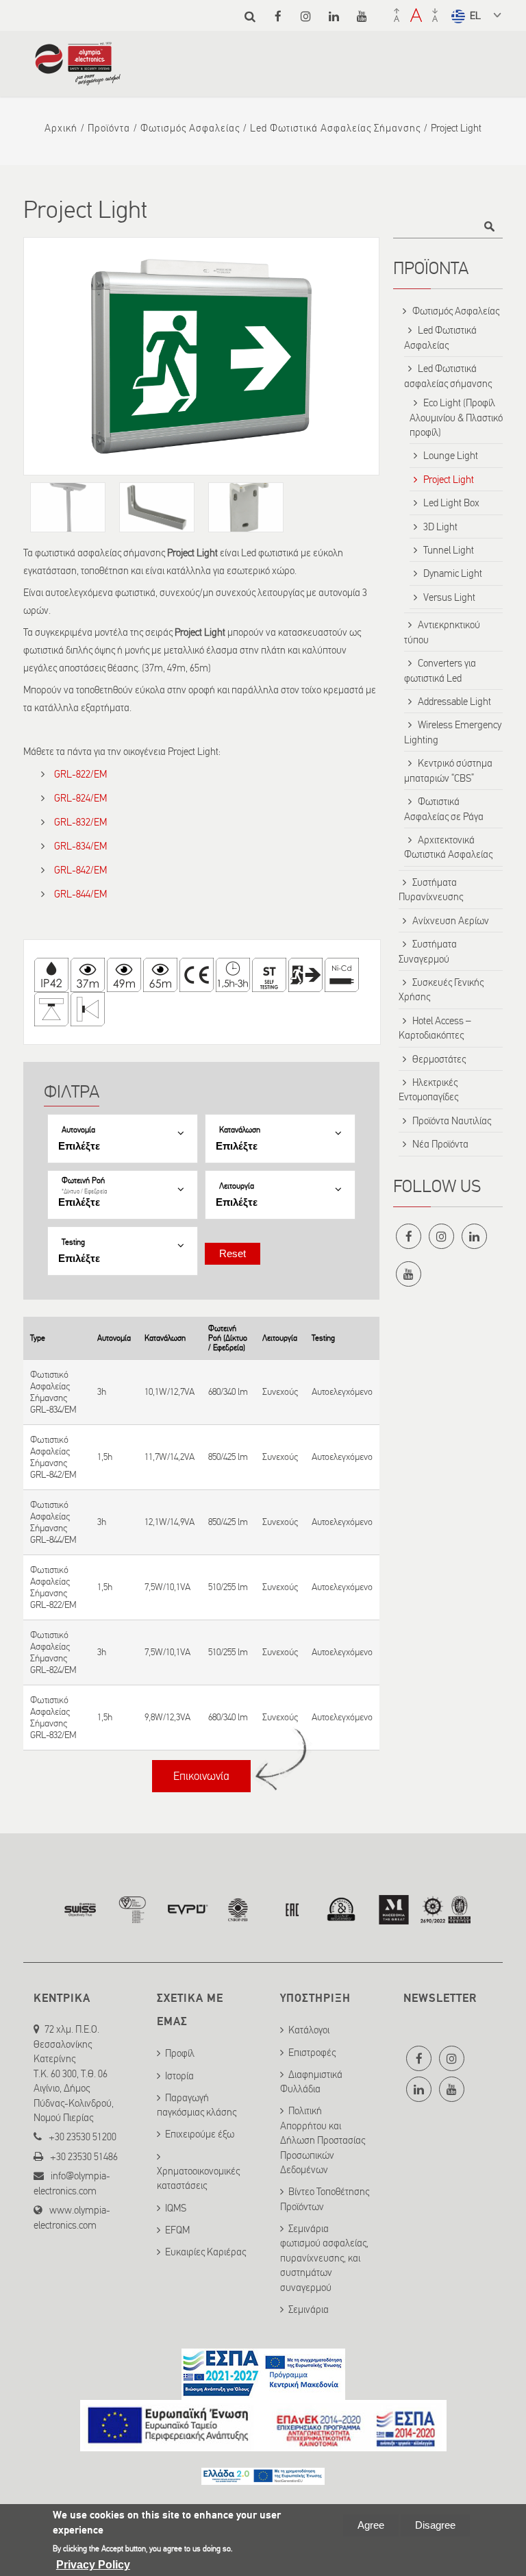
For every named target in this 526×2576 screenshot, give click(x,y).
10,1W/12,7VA (170, 1392)
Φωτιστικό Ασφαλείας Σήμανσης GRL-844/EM (53, 1522)
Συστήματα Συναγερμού (428, 951)
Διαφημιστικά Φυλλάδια (311, 2082)
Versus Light (449, 597)
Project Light (449, 480)
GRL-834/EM (80, 846)
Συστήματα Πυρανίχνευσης (431, 890)
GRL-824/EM (80, 798)
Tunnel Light (449, 550)
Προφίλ (180, 2053)
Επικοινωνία (201, 1776)
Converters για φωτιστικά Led (440, 670)
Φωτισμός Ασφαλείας (190, 128)
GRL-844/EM (80, 894)
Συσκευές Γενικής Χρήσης (441, 990)
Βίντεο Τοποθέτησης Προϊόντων (325, 2199)
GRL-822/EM (80, 774)
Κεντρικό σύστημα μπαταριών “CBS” (448, 770)
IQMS (176, 2208)
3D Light (440, 527)
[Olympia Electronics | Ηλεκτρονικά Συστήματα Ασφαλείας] (78, 79)
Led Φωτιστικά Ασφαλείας (440, 337)
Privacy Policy (93, 2565)
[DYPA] (263, 2477)
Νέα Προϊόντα (440, 1144)
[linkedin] (334, 16)
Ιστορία (179, 2076)
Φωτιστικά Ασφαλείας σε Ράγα (444, 809)
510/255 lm (228, 1587)
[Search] (250, 16)
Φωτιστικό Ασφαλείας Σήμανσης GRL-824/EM (53, 1652)
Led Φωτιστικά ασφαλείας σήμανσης (335, 128)
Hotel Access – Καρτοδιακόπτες (435, 1028)
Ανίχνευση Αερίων (451, 921)
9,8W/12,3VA (167, 1717)
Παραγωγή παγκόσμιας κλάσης (197, 2105)
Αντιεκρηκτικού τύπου (442, 632)
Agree (371, 2525)
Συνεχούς (280, 1392)
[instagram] (306, 16)
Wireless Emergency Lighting (453, 732)
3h (102, 1392)
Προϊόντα (109, 128)
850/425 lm (228, 1457)
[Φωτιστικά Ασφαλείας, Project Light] (201, 356)
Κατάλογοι (309, 2030)
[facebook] (278, 16)
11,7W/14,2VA (170, 1457)
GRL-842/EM (80, 870)
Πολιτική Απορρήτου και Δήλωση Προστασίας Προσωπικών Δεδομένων (323, 2140)
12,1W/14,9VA (170, 1522)
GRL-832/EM (80, 822)
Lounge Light (451, 456)
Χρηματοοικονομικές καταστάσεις (198, 2178)
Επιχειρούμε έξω (200, 2134)
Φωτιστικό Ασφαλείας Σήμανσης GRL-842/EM (53, 1457)
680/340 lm (228, 1392)
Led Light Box (451, 503)
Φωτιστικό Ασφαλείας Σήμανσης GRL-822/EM (53, 1587)
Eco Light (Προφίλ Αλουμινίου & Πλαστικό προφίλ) (456, 418)
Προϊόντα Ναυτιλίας (452, 1121)
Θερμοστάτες (439, 1059)
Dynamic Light (453, 573)
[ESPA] (263, 2392)
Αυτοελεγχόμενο (342, 1392)
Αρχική (61, 128)
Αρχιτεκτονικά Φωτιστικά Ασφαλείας (448, 847)
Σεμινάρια (309, 2309)
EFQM (177, 2230)
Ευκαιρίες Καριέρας (205, 2252)
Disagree (435, 2525)
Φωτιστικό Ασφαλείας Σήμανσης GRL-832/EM (53, 1718)
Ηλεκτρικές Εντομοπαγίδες (428, 1090)
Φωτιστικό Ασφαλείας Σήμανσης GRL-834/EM (53, 1392)
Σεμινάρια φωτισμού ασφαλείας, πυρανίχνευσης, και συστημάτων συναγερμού (324, 2258)
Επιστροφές (312, 2053)
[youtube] (362, 16)
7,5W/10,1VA (167, 1587)
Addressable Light (454, 702)
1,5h (105, 1457)
